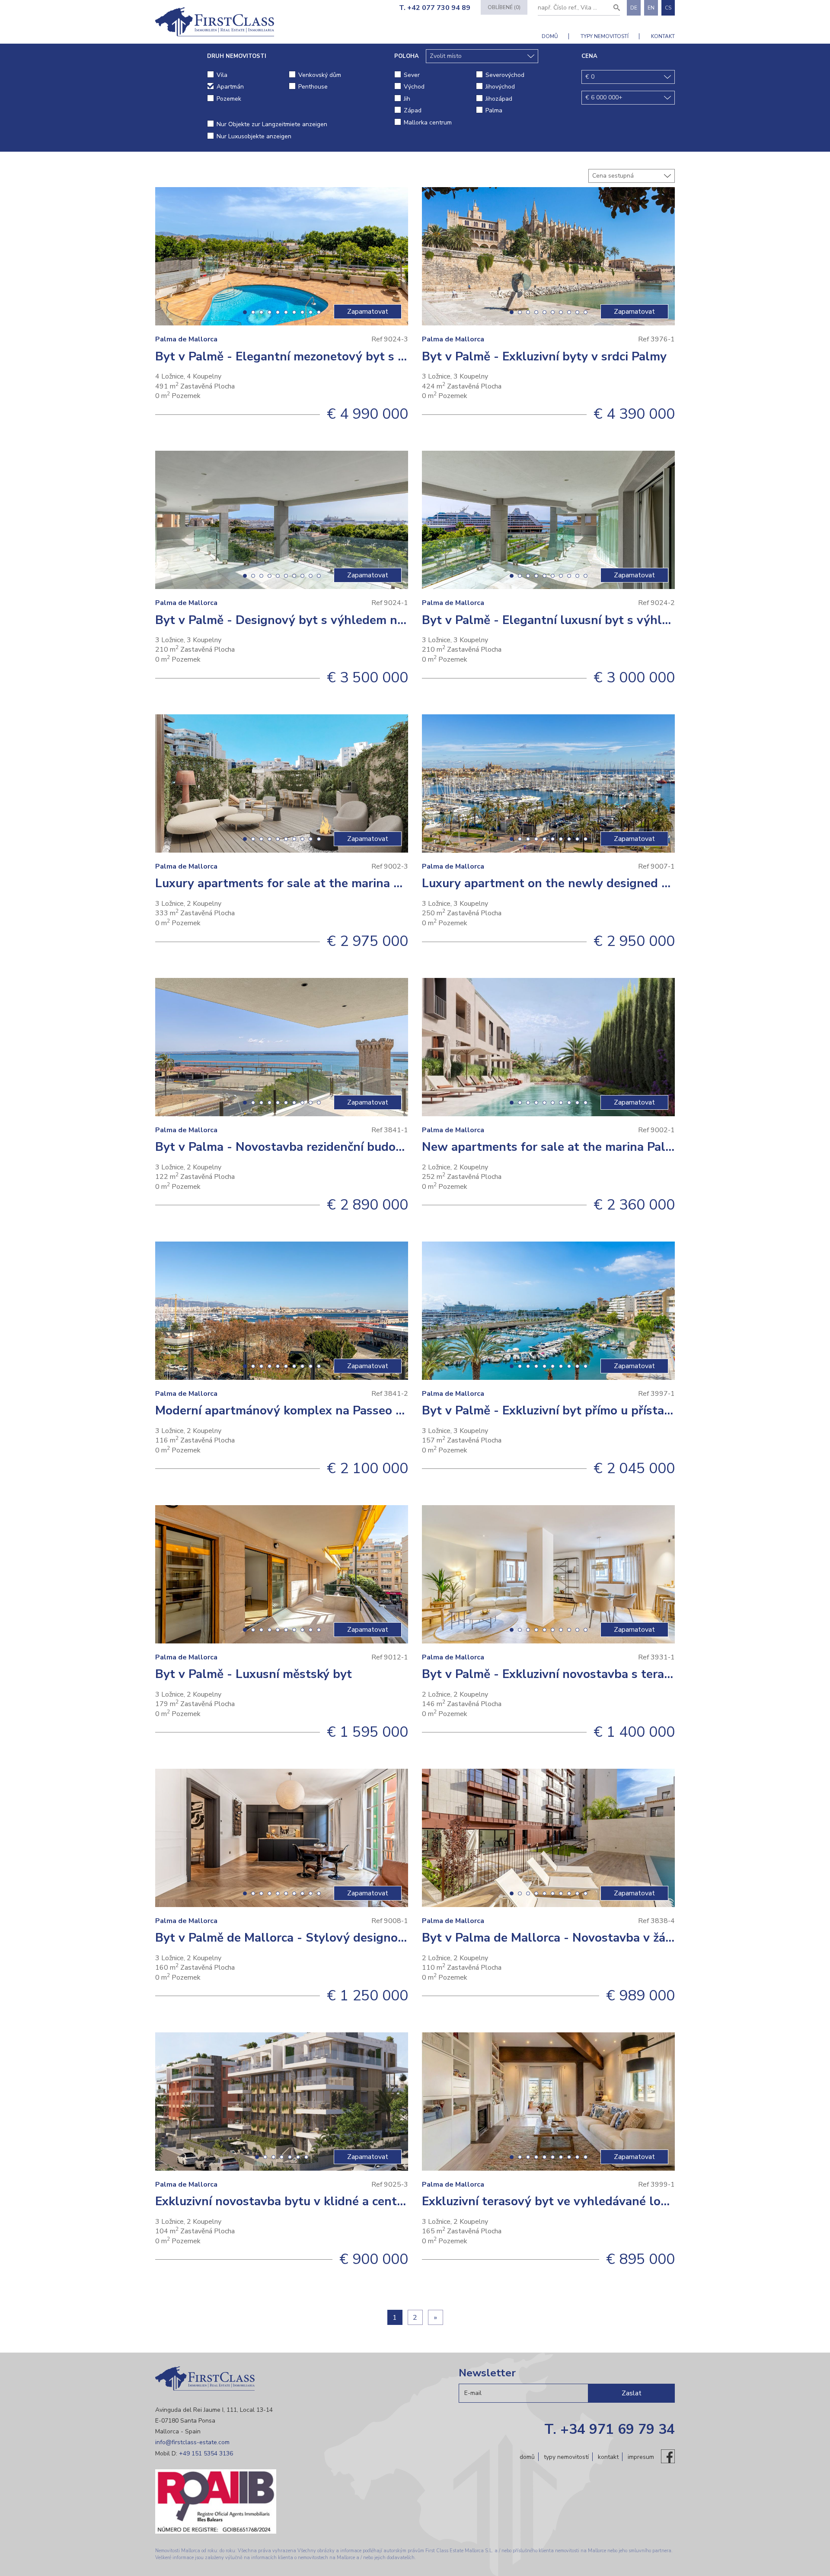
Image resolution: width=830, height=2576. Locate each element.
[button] (245, 312)
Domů (550, 36)
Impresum (641, 2457)
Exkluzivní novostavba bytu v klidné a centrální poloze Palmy (329, 2201)
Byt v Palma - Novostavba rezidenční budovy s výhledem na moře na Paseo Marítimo (395, 1147)
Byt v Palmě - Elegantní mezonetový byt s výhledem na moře (329, 357)
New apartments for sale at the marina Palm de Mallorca (584, 1147)
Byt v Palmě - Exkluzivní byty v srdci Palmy (544, 357)
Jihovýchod (500, 87)
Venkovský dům (320, 75)
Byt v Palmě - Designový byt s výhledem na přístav (301, 620)
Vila (222, 75)
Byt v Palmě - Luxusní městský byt (254, 1674)
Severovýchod (505, 75)
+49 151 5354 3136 (206, 2453)
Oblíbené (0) (504, 7)
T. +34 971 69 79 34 (610, 2429)
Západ (413, 110)
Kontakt (663, 36)
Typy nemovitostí (605, 36)
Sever (412, 75)
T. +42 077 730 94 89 (435, 8)
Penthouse (313, 87)
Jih (407, 99)
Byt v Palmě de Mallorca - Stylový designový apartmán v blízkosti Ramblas (369, 1938)
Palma (494, 110)
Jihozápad (499, 99)
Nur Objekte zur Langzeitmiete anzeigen (272, 124)
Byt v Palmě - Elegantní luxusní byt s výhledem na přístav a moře (608, 620)
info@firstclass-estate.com (192, 2442)
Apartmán (230, 87)
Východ (414, 87)
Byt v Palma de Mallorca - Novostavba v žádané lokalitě (581, 1938)
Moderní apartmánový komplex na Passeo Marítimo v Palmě (325, 1411)
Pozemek (229, 99)
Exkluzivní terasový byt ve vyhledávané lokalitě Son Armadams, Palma (623, 2201)
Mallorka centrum (428, 123)
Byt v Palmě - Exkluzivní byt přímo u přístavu (550, 1411)
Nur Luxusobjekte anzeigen (254, 136)
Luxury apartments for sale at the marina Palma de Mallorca (327, 883)
